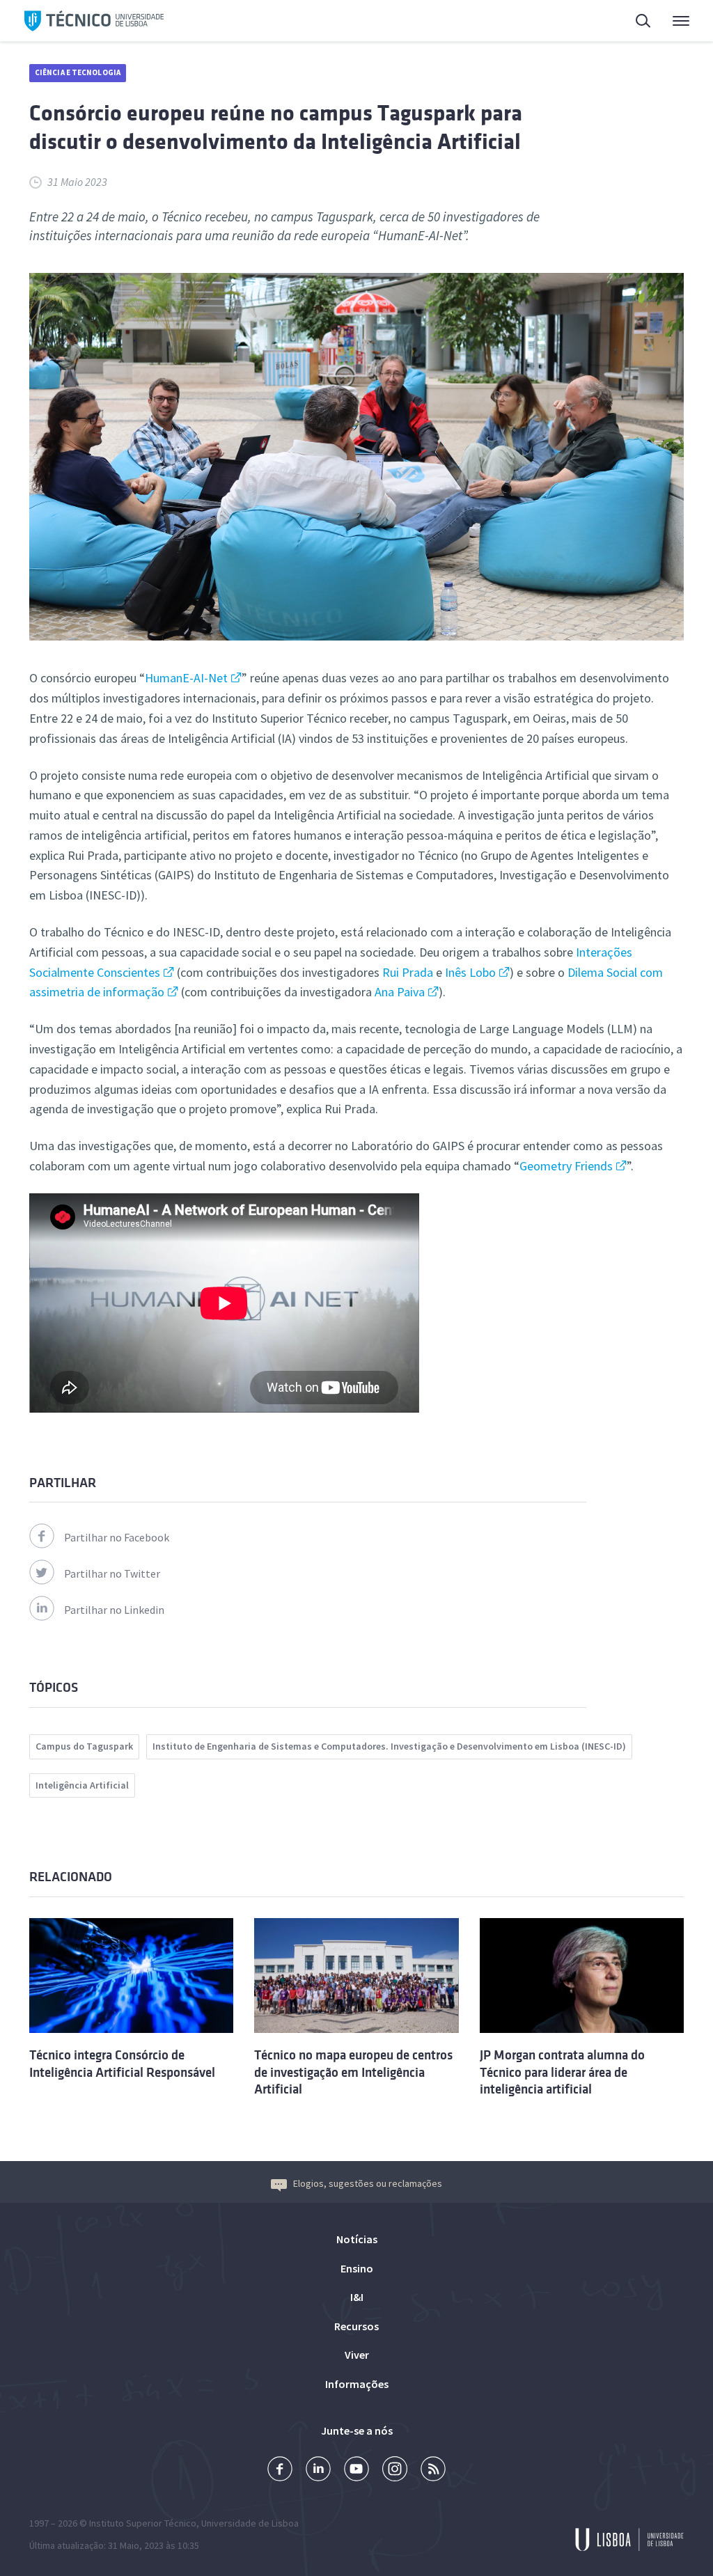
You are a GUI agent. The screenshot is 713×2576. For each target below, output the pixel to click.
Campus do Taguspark (84, 1746)
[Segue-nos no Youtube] (356, 2471)
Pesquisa (635, 21)
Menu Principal (672, 21)
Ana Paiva (400, 992)
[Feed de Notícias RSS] (433, 2471)
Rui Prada (408, 972)
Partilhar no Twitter (112, 1573)
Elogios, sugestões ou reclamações (368, 2183)
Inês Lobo (470, 972)
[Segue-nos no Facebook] (280, 2471)
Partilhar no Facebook (117, 1537)
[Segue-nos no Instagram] (395, 2471)
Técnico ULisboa (94, 21)
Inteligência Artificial (82, 1785)
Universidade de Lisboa (250, 2523)
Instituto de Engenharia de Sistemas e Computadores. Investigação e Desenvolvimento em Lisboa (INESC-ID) (389, 1746)
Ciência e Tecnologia (78, 72)
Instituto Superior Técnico (143, 2523)
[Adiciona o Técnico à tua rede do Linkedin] (318, 2471)
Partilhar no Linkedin (114, 1610)
